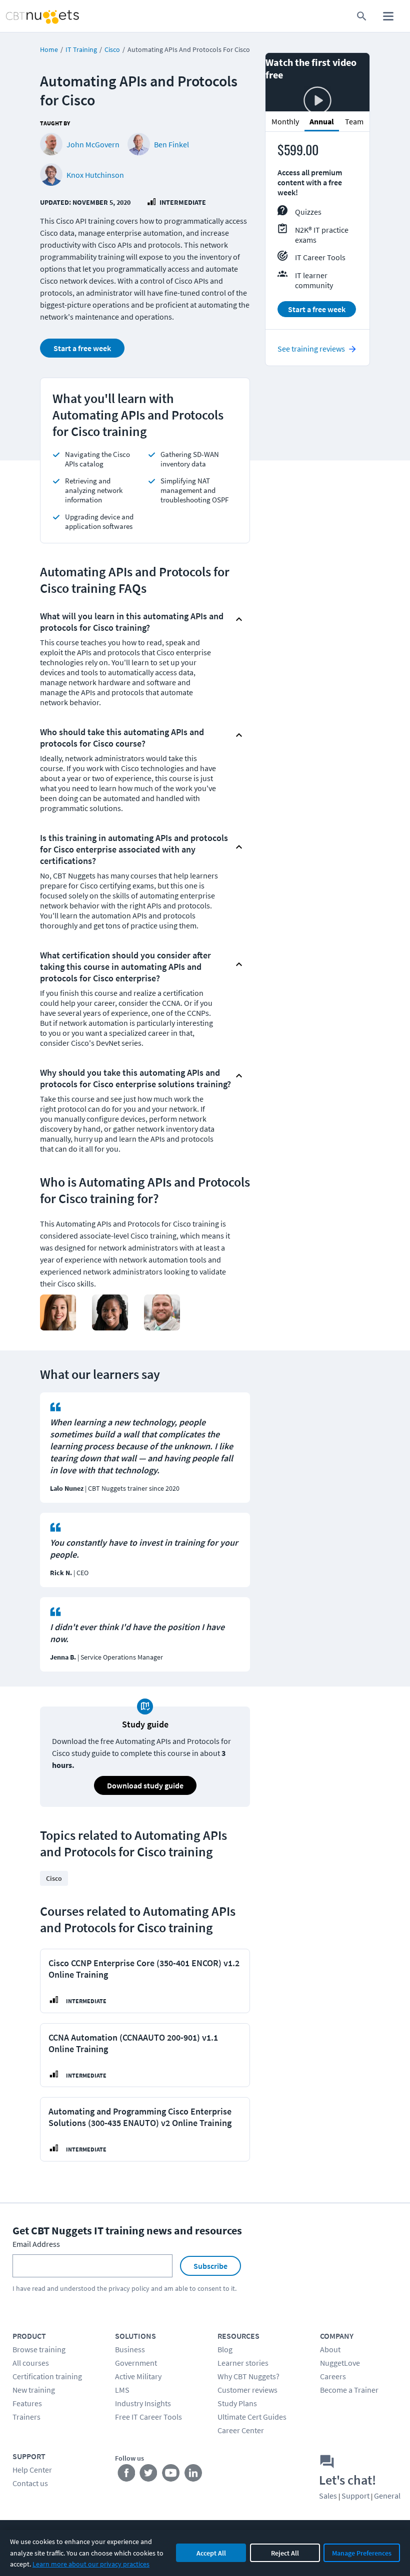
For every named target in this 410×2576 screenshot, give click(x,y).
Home (49, 49)
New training (34, 2390)
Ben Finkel (171, 144)
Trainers (26, 2417)
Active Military (138, 2376)
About (330, 2349)
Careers (333, 2376)
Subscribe (210, 2266)
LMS (122, 2390)
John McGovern (93, 144)
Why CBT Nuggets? (248, 2376)
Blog (225, 2349)
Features (27, 2403)
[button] (136, 619)
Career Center (241, 2430)
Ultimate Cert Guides (252, 2417)
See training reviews (311, 349)
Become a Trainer (349, 2390)
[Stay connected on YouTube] (171, 2475)
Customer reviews (247, 2390)
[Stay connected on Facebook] (126, 2475)
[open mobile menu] (388, 16)
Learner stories (243, 2363)
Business (130, 2349)
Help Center (32, 2470)
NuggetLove (340, 2363)
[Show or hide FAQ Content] (239, 619)
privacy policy (129, 2288)
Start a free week (82, 348)
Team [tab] (354, 121)
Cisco (112, 49)
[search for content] (362, 16)
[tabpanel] (317, 235)
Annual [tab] (322, 121)
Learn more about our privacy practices (91, 2564)
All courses (31, 2363)
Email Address (36, 2244)
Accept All (211, 2553)
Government (136, 2363)
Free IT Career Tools (148, 2417)
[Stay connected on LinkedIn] (194, 2475)
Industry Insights (143, 2403)
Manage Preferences (362, 2553)
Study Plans (237, 2403)
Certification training (47, 2376)
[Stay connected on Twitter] (149, 2475)
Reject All (285, 2553)
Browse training (39, 2349)
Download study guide (145, 1785)
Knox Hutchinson (95, 175)
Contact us (30, 2483)
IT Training (81, 49)
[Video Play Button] (317, 101)
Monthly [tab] (285, 121)
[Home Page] (32, 16)
